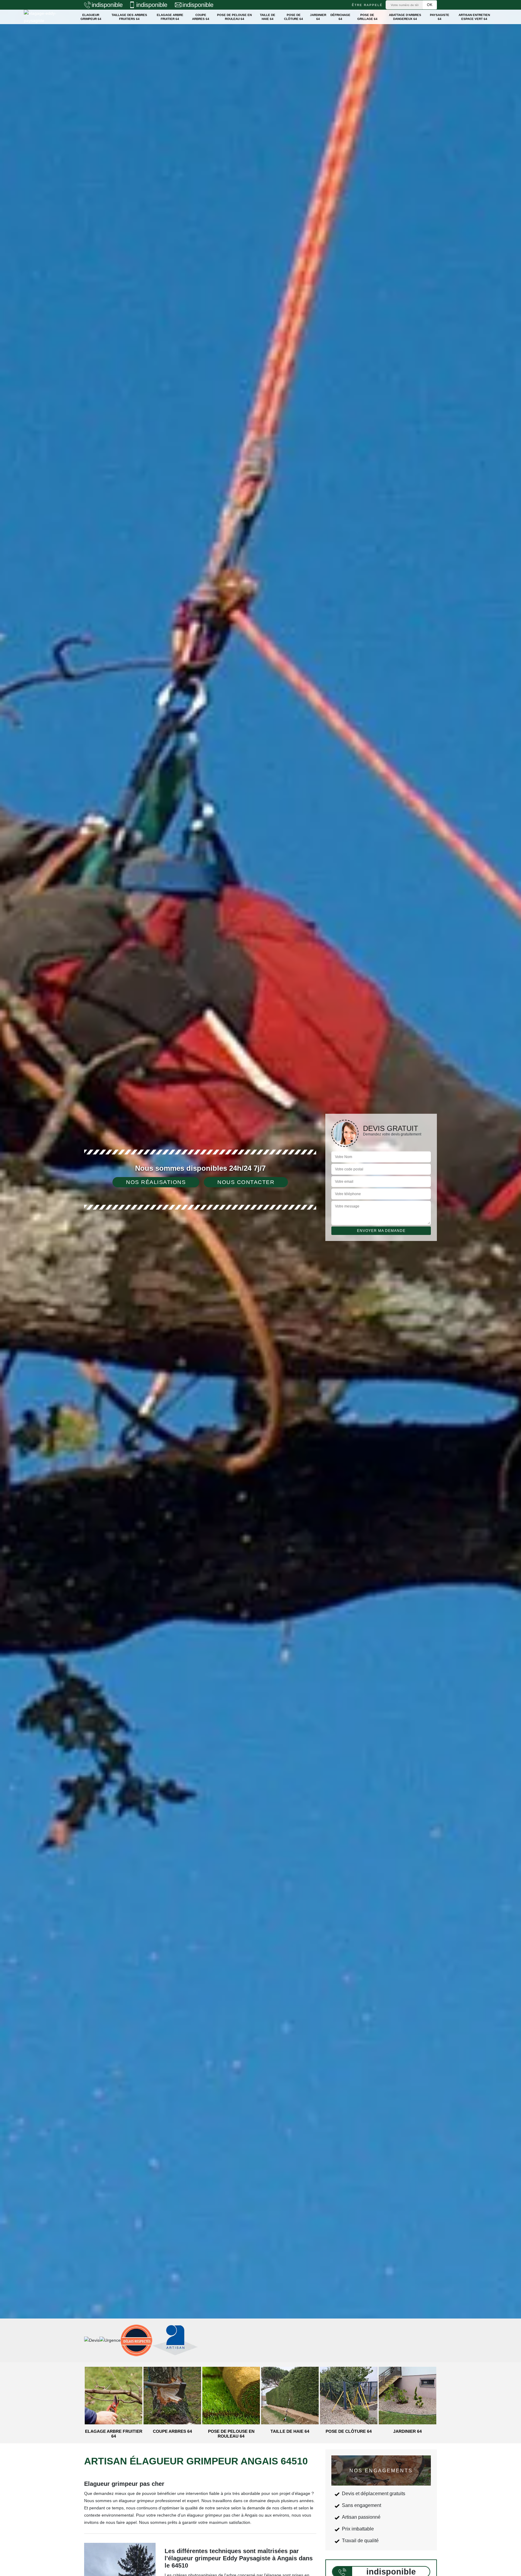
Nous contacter (246, 1182)
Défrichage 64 (340, 17)
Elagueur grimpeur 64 (91, 17)
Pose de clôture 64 (294, 17)
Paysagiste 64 (440, 17)
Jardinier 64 (318, 17)
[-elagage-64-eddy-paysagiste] (45, 17)
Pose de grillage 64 (367, 17)
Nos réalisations (156, 1182)
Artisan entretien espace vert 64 (474, 17)
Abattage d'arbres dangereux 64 (405, 17)
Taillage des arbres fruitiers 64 (129, 17)
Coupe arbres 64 (201, 17)
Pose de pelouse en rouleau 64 (234, 17)
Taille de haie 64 (268, 17)
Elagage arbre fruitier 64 (170, 17)
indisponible (107, 5)
